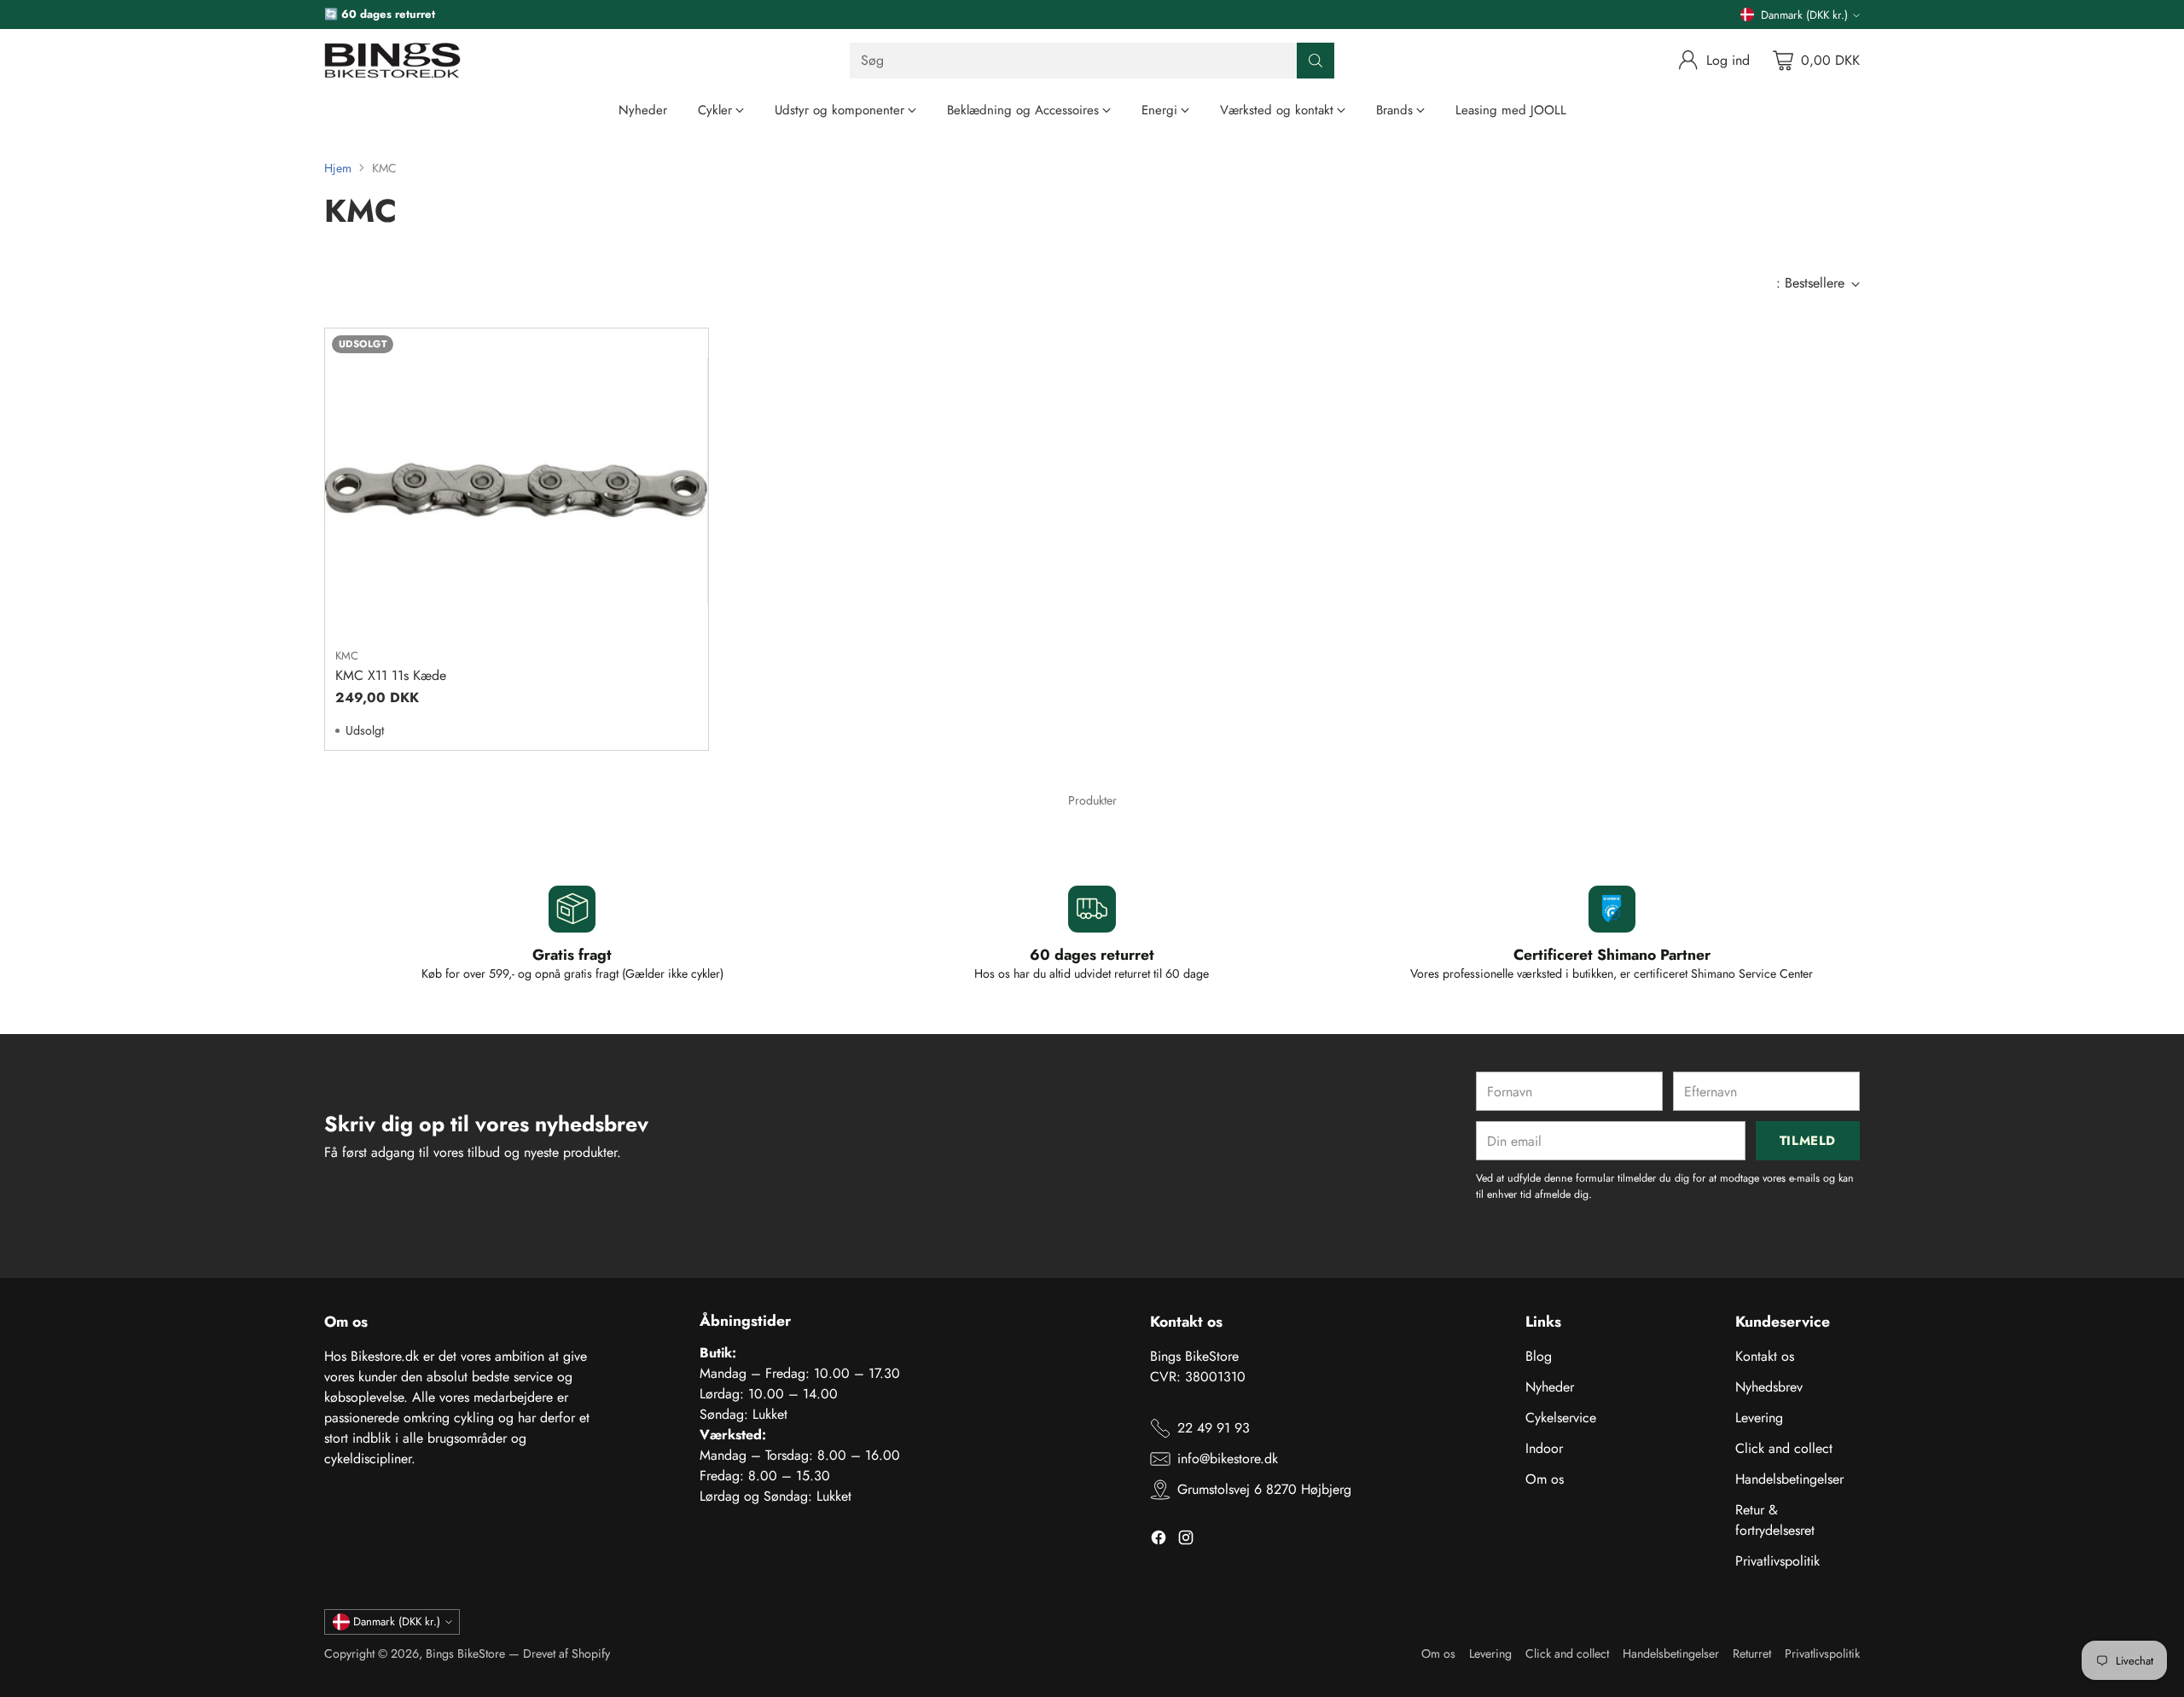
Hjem (338, 168)
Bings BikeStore (465, 1653)
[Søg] (1316, 61)
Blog (1539, 1356)
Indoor (1544, 1448)
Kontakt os (1765, 1356)
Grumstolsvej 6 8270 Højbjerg (1264, 1489)
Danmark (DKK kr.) (1804, 15)
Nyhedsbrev (1769, 1387)
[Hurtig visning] (686, 351)
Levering (1759, 1418)
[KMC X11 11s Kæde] (517, 482)
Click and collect (1784, 1448)
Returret (1752, 1653)
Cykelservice (1561, 1418)
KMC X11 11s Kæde (391, 675)
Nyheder (1550, 1387)
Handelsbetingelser (1789, 1479)
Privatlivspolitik (1777, 1561)
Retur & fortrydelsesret (1775, 1520)
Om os (1545, 1479)
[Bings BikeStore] (392, 61)
